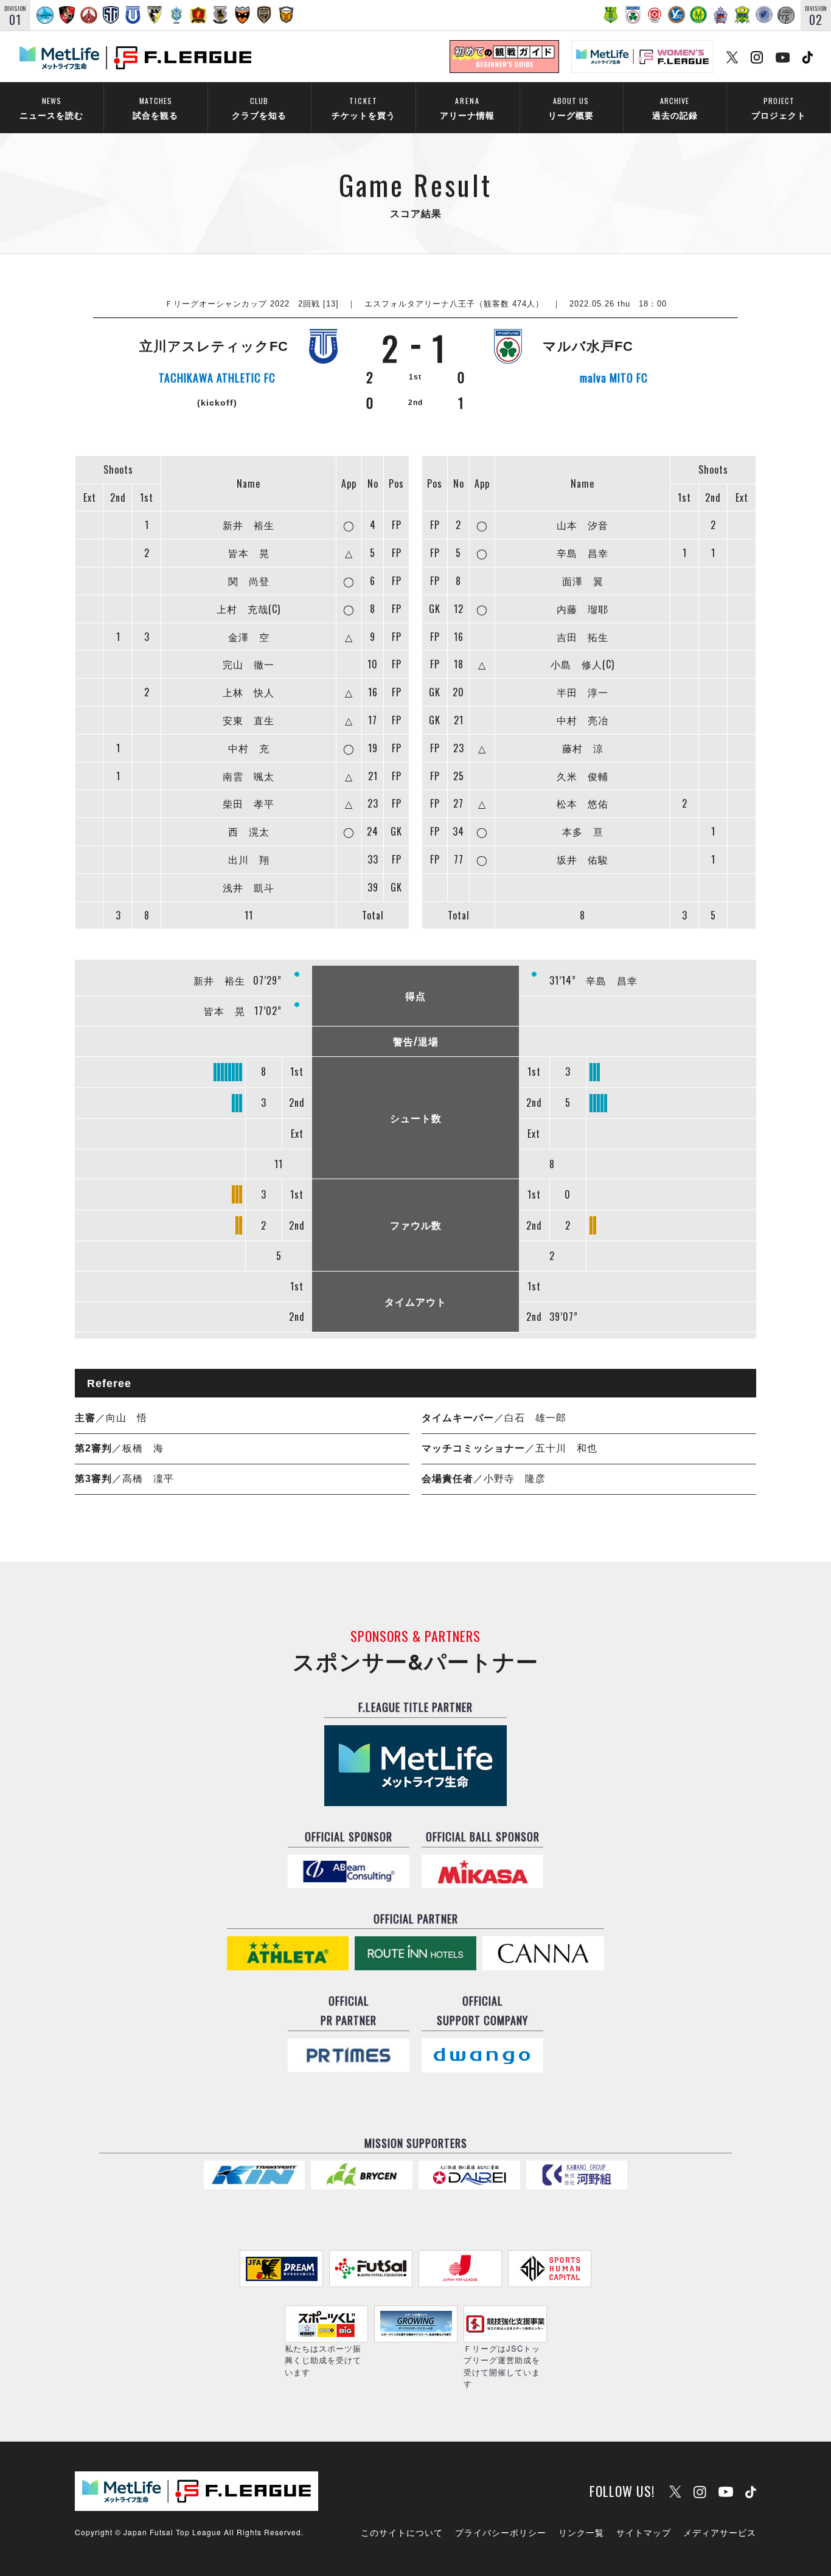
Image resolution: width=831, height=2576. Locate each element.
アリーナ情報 (467, 108)
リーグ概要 (571, 108)
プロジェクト (779, 108)
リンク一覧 (581, 2532)
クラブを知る (259, 108)
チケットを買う (363, 108)
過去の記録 (675, 108)
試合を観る (155, 108)
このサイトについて (402, 2532)
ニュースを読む (51, 108)
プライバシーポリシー (501, 2532)
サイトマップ (644, 2532)
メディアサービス (720, 2532)
